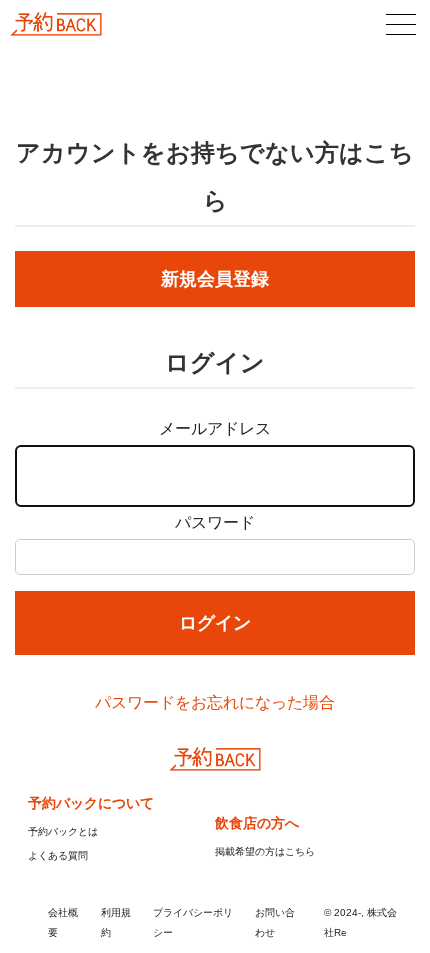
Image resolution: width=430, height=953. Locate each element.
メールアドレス (215, 428)
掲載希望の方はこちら (265, 851)
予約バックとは (63, 831)
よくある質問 (58, 855)
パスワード (215, 522)
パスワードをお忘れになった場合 (215, 702)
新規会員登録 (215, 279)
